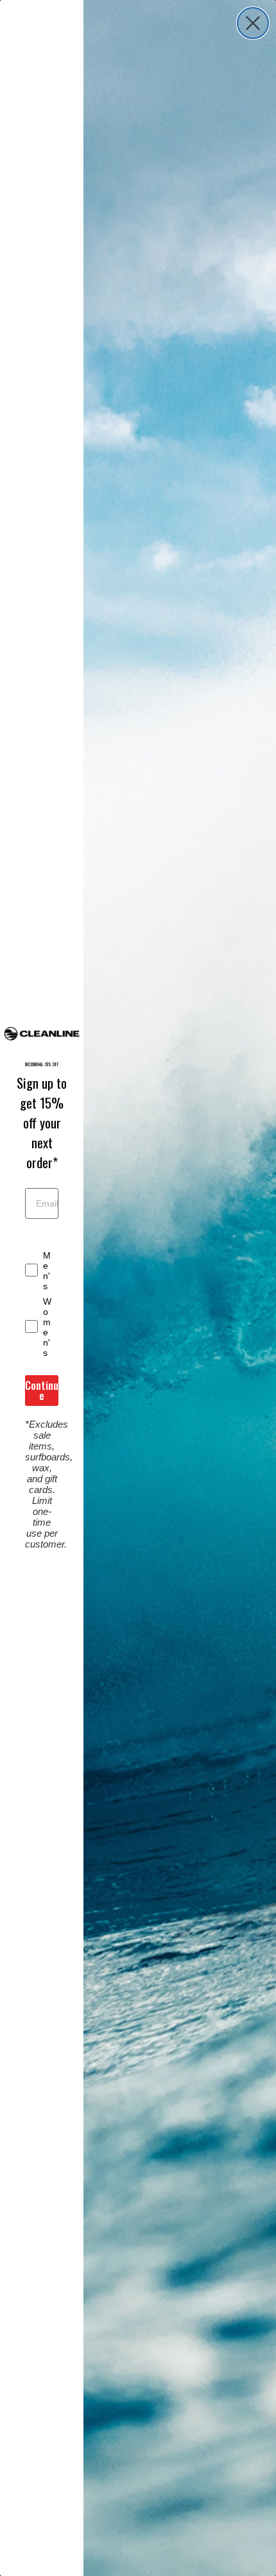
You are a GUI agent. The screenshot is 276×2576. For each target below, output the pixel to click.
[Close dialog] (253, 23)
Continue (42, 1391)
